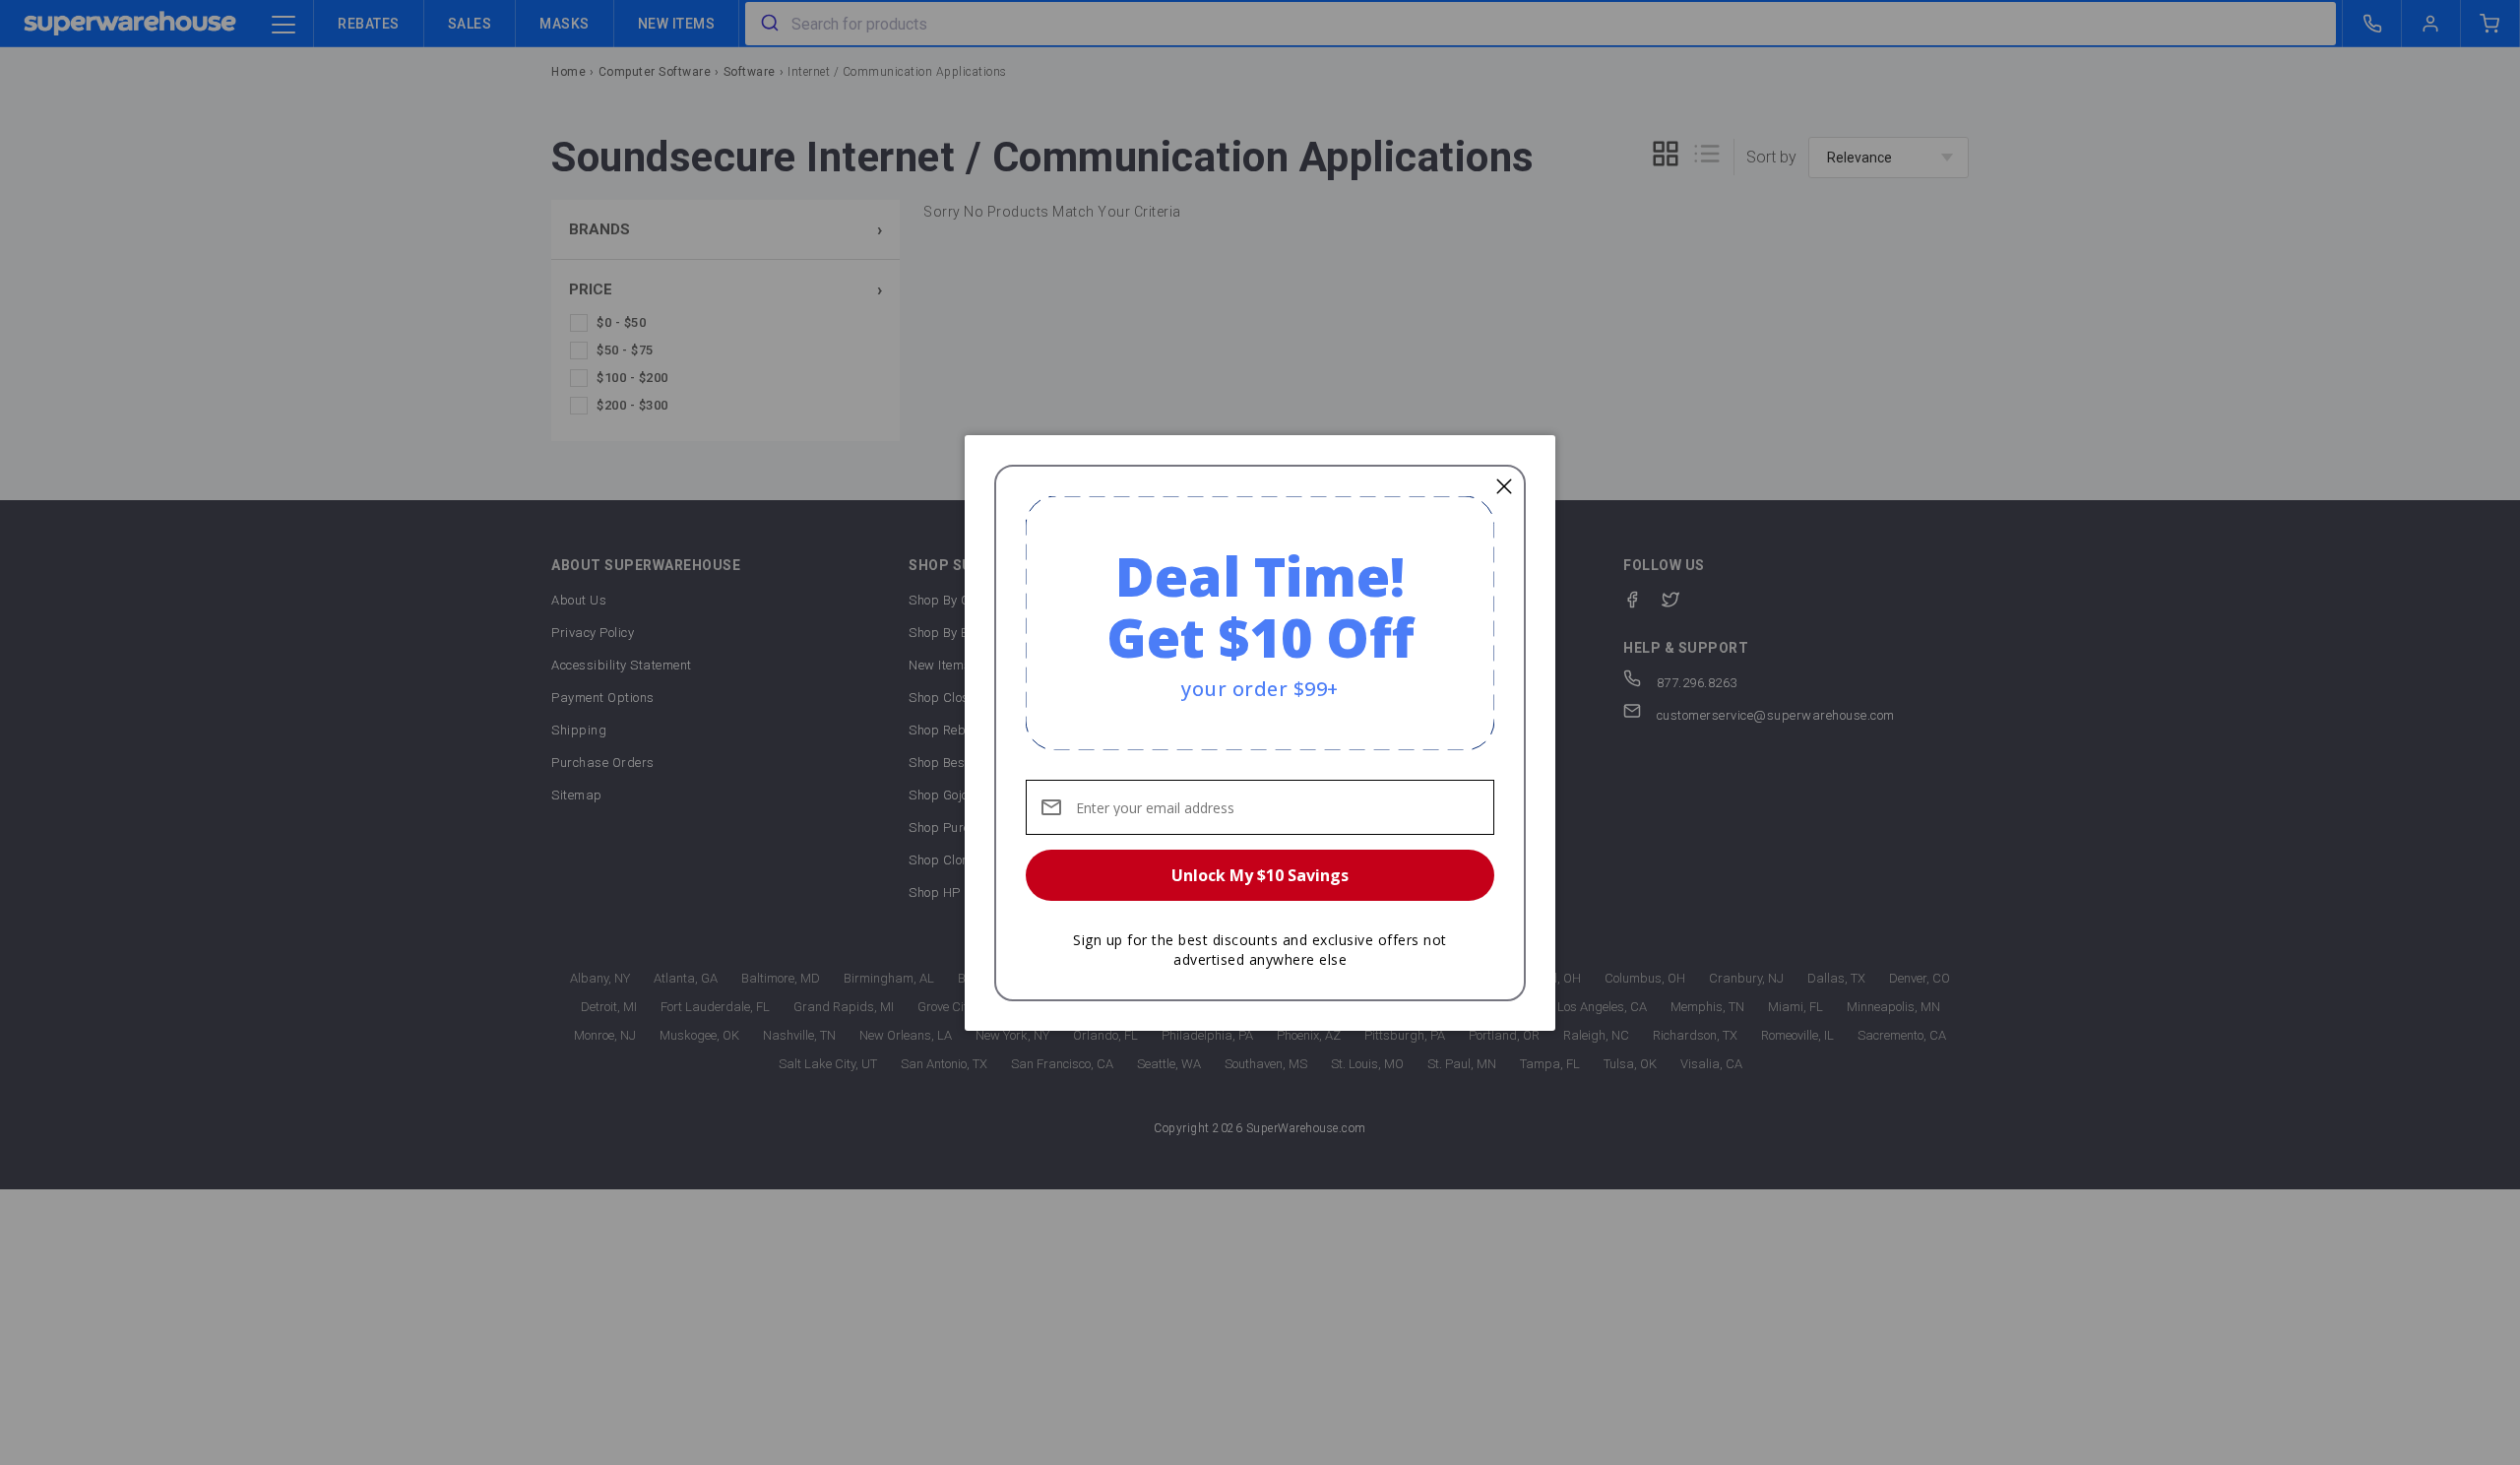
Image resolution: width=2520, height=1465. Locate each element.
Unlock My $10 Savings (1260, 875)
